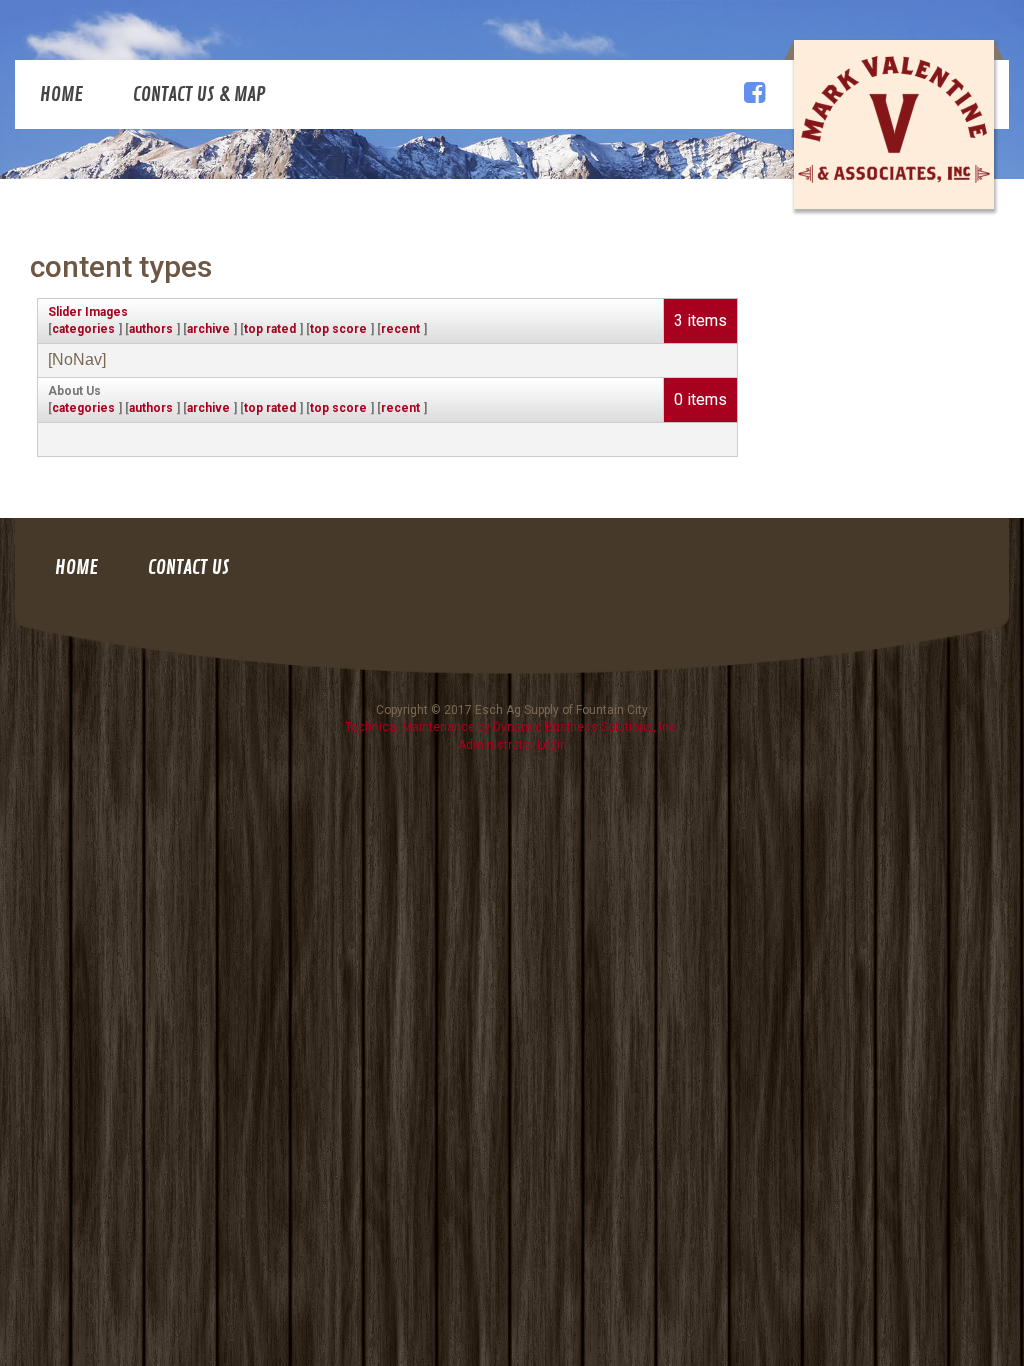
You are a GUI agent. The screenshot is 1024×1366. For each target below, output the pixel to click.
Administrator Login (512, 745)
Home (62, 94)
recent (400, 329)
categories (83, 329)
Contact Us (189, 567)
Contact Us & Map (199, 94)
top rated (270, 329)
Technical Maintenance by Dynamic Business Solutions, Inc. (512, 727)
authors (151, 329)
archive (208, 329)
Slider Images (88, 312)
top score (338, 329)
